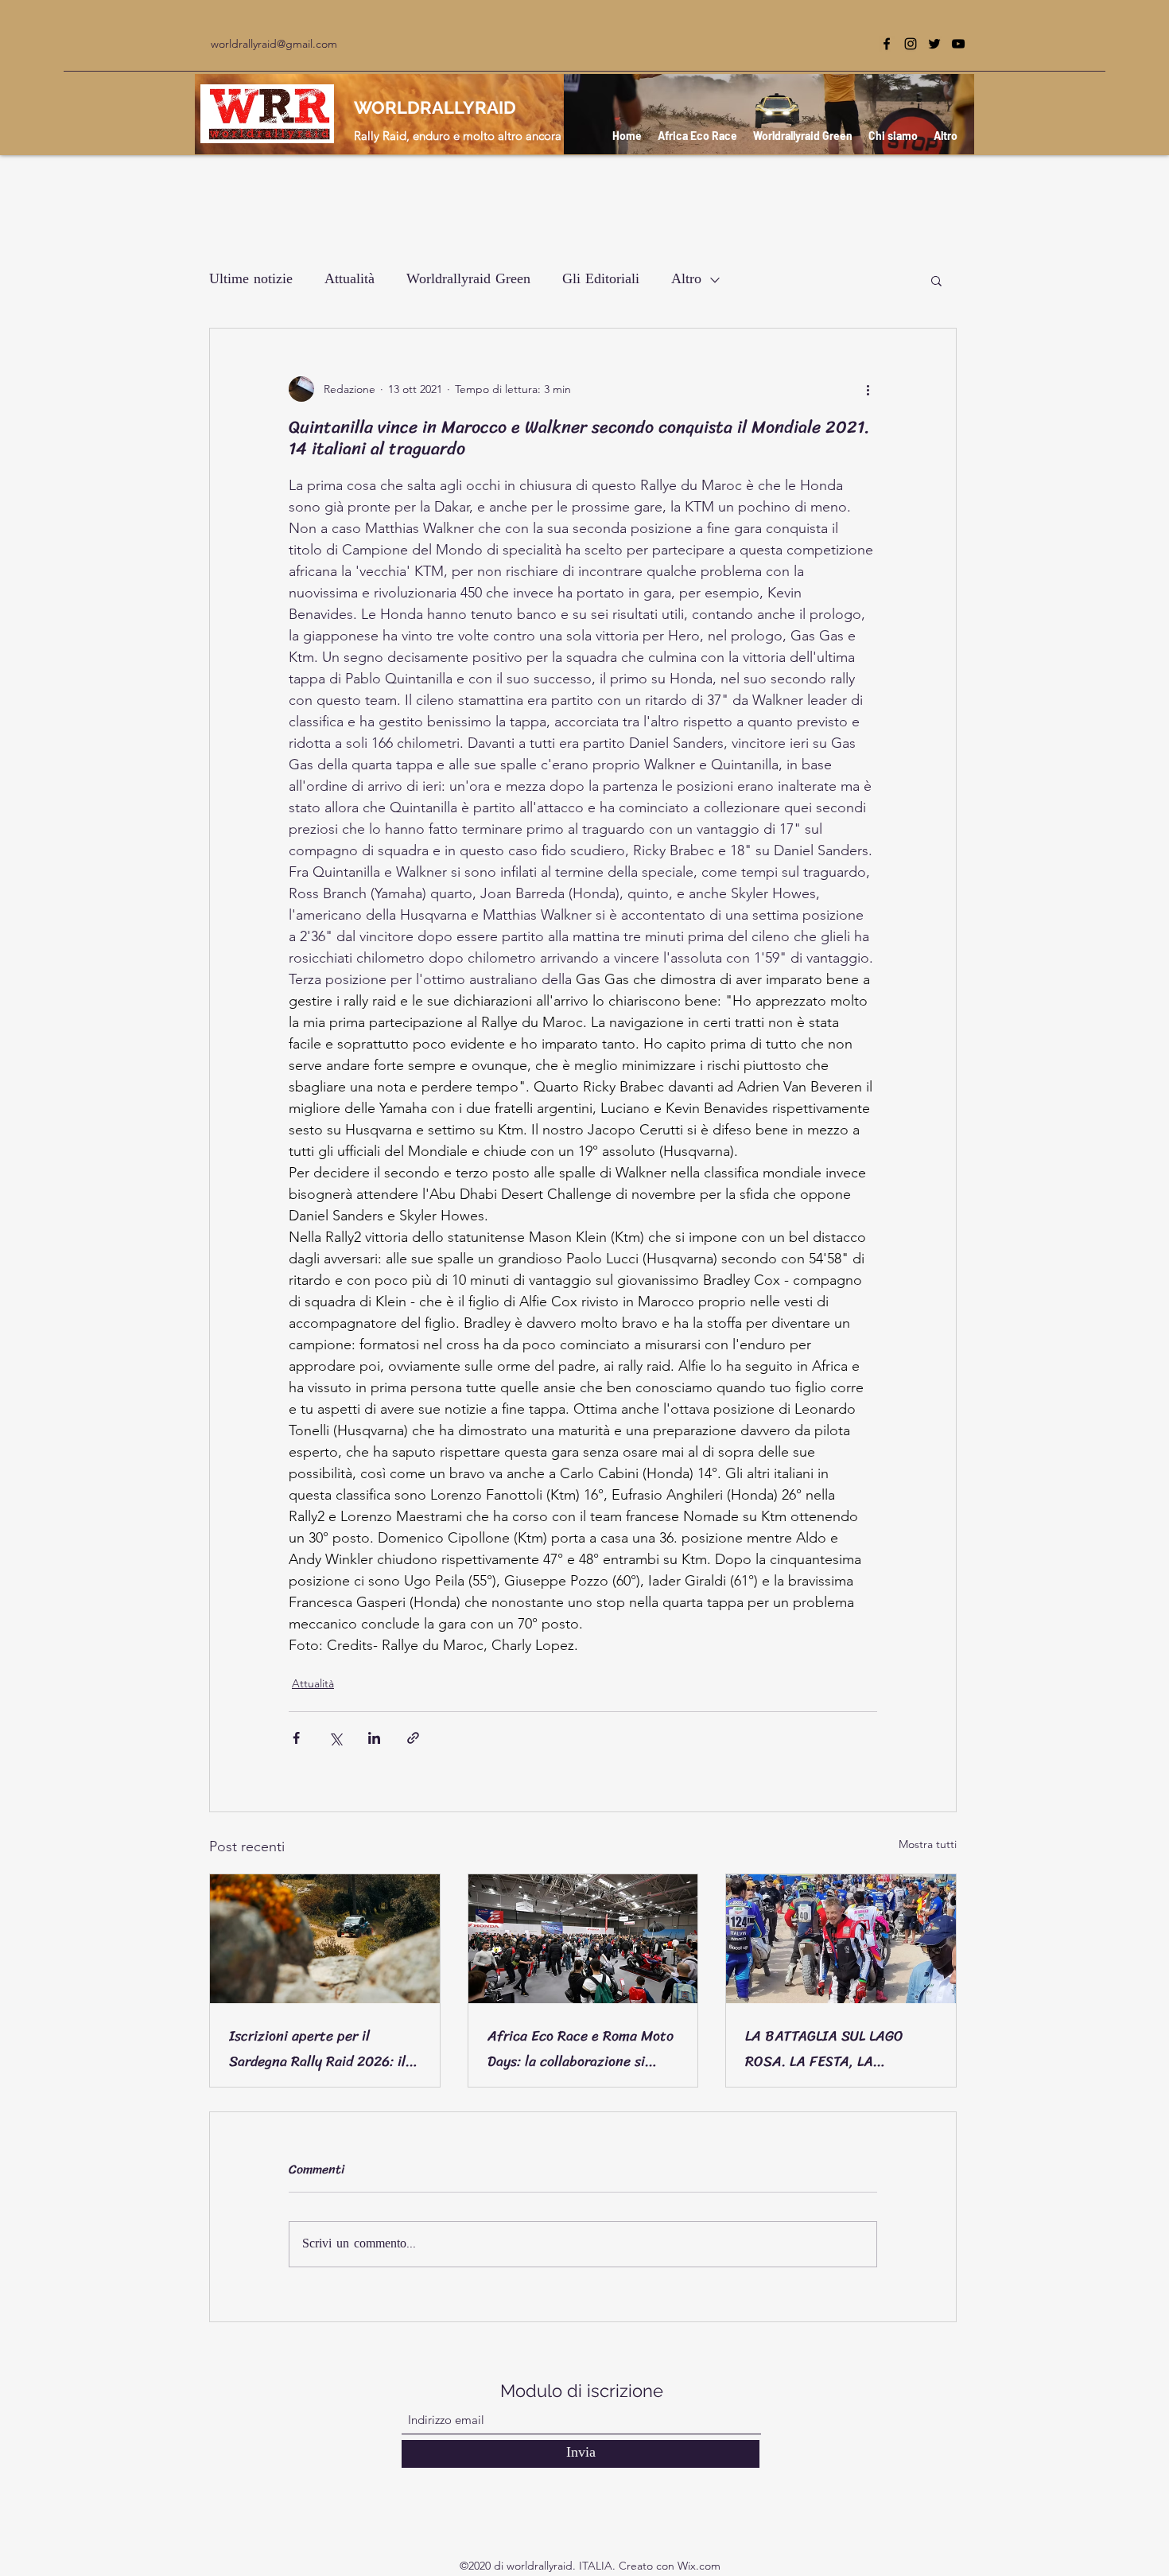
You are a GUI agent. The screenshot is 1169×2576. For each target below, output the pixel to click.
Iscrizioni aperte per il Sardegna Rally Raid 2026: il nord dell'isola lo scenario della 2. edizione (317, 2049)
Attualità (350, 280)
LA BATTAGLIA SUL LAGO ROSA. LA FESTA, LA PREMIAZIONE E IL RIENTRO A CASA (836, 2049)
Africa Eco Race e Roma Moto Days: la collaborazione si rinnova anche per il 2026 (581, 2049)
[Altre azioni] (868, 389)
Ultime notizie (251, 280)
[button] (936, 280)
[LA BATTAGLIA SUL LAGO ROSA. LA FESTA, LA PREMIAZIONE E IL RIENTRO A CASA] (841, 1939)
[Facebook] (887, 44)
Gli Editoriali (601, 280)
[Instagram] (911, 44)
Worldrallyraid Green (468, 280)
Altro (686, 280)
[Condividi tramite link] (413, 1738)
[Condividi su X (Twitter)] (335, 1738)
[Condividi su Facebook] (296, 1738)
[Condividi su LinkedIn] (374, 1738)
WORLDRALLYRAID (435, 107)
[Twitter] (934, 44)
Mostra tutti (928, 1844)
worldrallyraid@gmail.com (274, 44)
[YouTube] (958, 44)
